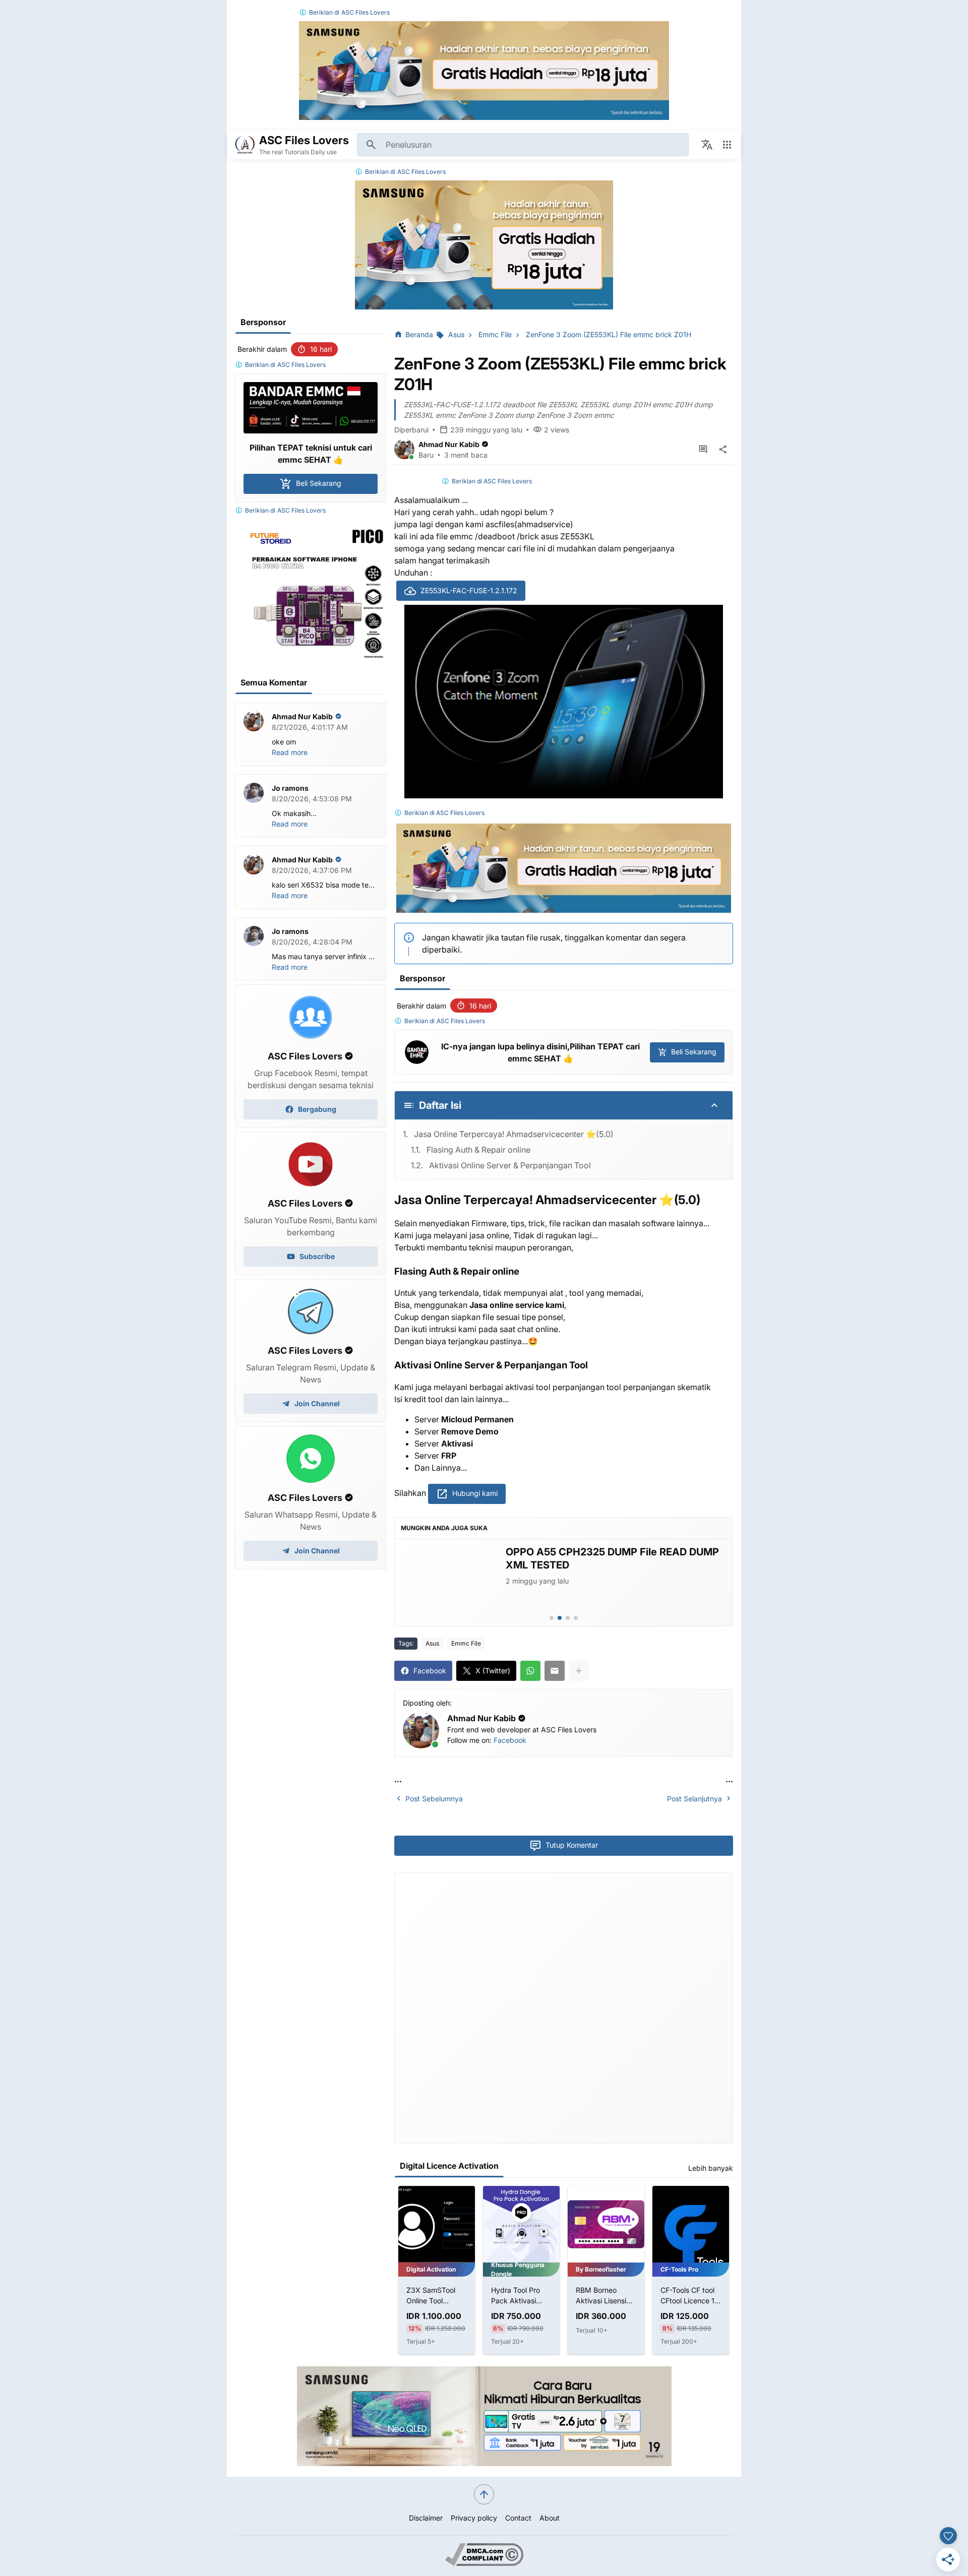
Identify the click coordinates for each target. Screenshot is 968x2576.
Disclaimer (426, 2518)
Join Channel (317, 1403)
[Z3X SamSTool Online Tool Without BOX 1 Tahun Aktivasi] (437, 2224)
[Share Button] (723, 450)
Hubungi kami (475, 1493)
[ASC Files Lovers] (245, 145)
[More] (579, 1671)
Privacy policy (474, 2518)
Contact (518, 2518)
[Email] (555, 1671)
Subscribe (317, 1256)
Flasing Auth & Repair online (478, 1150)
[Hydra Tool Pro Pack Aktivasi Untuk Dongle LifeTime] (521, 2224)
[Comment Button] (703, 450)
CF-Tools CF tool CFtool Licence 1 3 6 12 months (691, 2296)
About (550, 2518)
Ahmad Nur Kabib (449, 444)
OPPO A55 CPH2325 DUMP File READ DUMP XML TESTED (612, 1558)
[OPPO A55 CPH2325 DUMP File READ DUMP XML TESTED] (449, 1578)
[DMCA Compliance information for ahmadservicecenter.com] (484, 2563)
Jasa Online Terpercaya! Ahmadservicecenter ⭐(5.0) (514, 1134)
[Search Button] (371, 145)
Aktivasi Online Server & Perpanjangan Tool (510, 1165)
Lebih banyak (711, 2168)
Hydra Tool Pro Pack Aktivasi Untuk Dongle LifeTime (516, 2296)
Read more (290, 752)
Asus (432, 1643)
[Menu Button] (727, 145)
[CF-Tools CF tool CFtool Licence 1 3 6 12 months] (691, 2224)
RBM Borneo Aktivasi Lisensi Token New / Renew (601, 2296)
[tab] (552, 1618)
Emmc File (466, 1643)
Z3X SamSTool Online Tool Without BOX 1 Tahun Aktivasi (431, 2296)
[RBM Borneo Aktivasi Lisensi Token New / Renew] (606, 2224)
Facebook (510, 1740)
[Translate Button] (707, 145)
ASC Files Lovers (366, 12)
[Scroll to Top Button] (484, 2494)
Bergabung (317, 1109)
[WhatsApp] (530, 1671)
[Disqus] (564, 2006)
